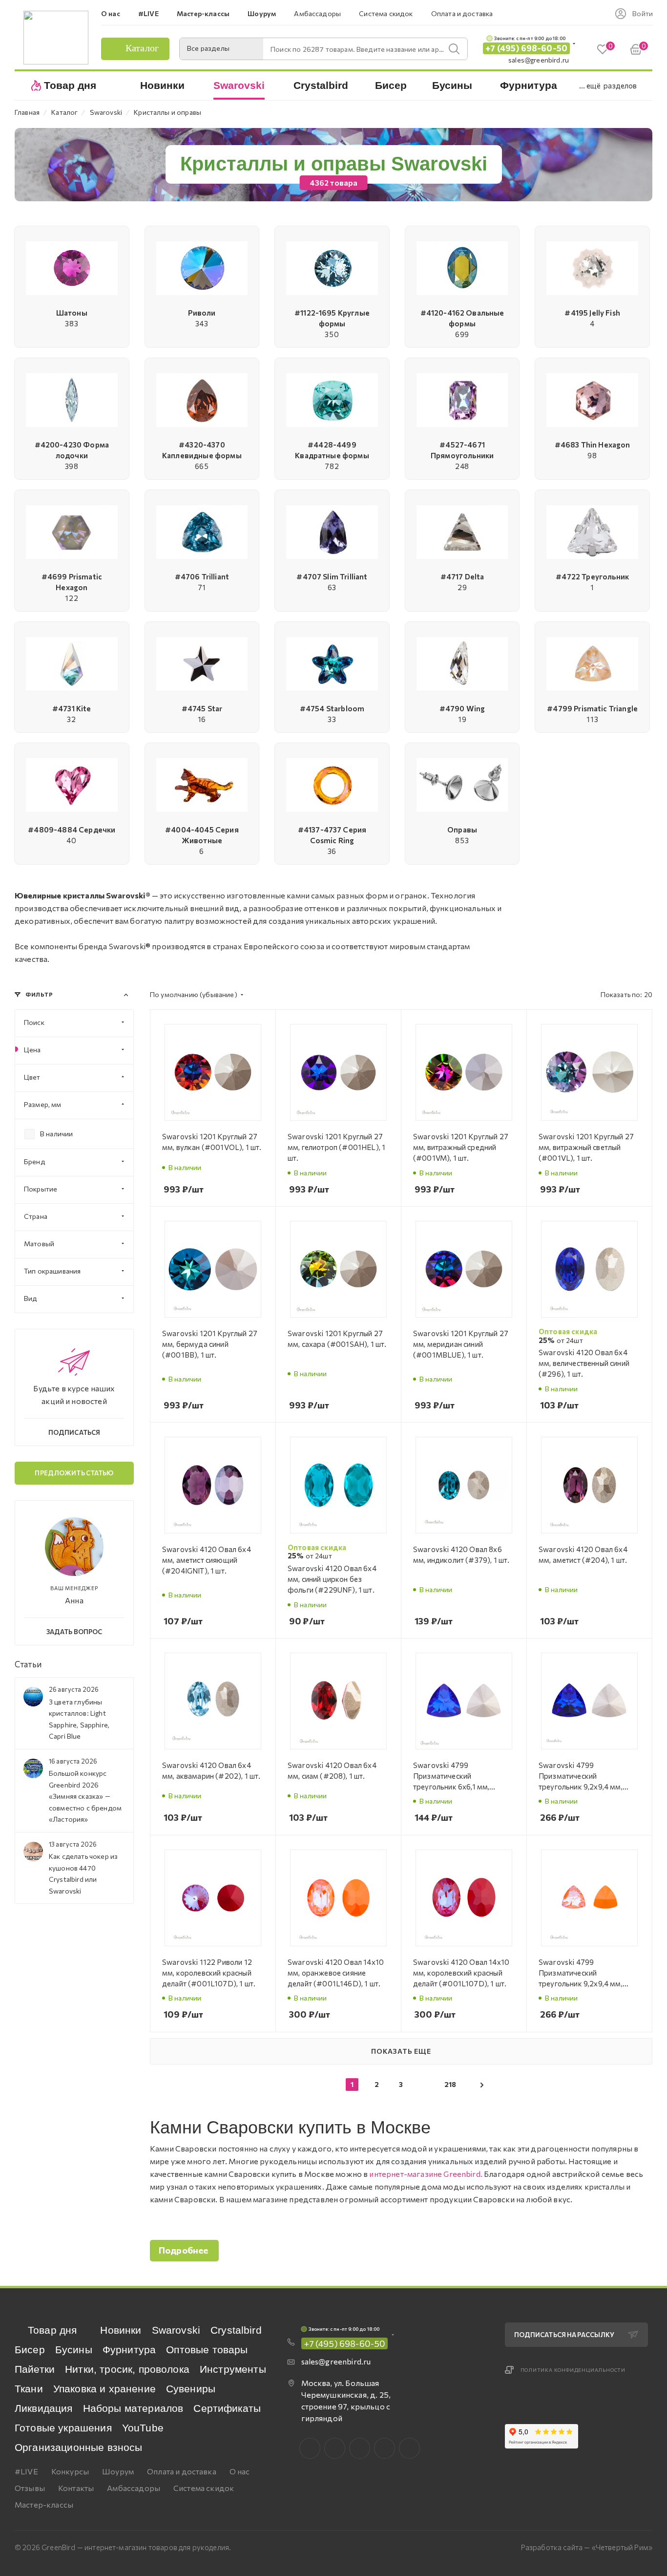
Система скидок (204, 2488)
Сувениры (191, 2389)
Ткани (29, 2389)
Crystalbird (236, 2330)
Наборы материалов (133, 2408)
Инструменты (233, 2369)
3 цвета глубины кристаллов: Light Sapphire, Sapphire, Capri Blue (79, 1719)
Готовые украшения (63, 2428)
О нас (240, 2471)
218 (450, 2084)
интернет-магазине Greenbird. (426, 2174)
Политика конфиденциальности (573, 2370)
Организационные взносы (79, 2447)
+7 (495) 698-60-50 (526, 48)
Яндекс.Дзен (409, 2448)
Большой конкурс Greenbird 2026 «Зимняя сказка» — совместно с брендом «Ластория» (85, 1796)
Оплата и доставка (182, 2471)
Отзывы (30, 2488)
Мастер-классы (44, 2504)
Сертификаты (227, 2408)
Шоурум (118, 2471)
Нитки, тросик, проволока (127, 2369)
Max (335, 2448)
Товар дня (52, 2330)
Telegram (360, 2448)
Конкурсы (70, 2471)
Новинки (121, 2330)
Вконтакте (310, 2448)
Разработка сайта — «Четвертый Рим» (587, 2547)
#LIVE (26, 2471)
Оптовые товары (207, 2350)
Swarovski (176, 2330)
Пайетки (35, 2369)
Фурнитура (129, 2350)
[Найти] (454, 49)
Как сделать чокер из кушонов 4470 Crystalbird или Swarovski (83, 1873)
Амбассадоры (134, 2488)
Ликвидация (44, 2408)
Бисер (30, 2350)
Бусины (74, 2350)
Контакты (76, 2488)
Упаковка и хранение (104, 2389)
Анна (74, 1600)
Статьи (28, 1664)
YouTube (143, 2428)
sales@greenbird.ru (539, 60)
